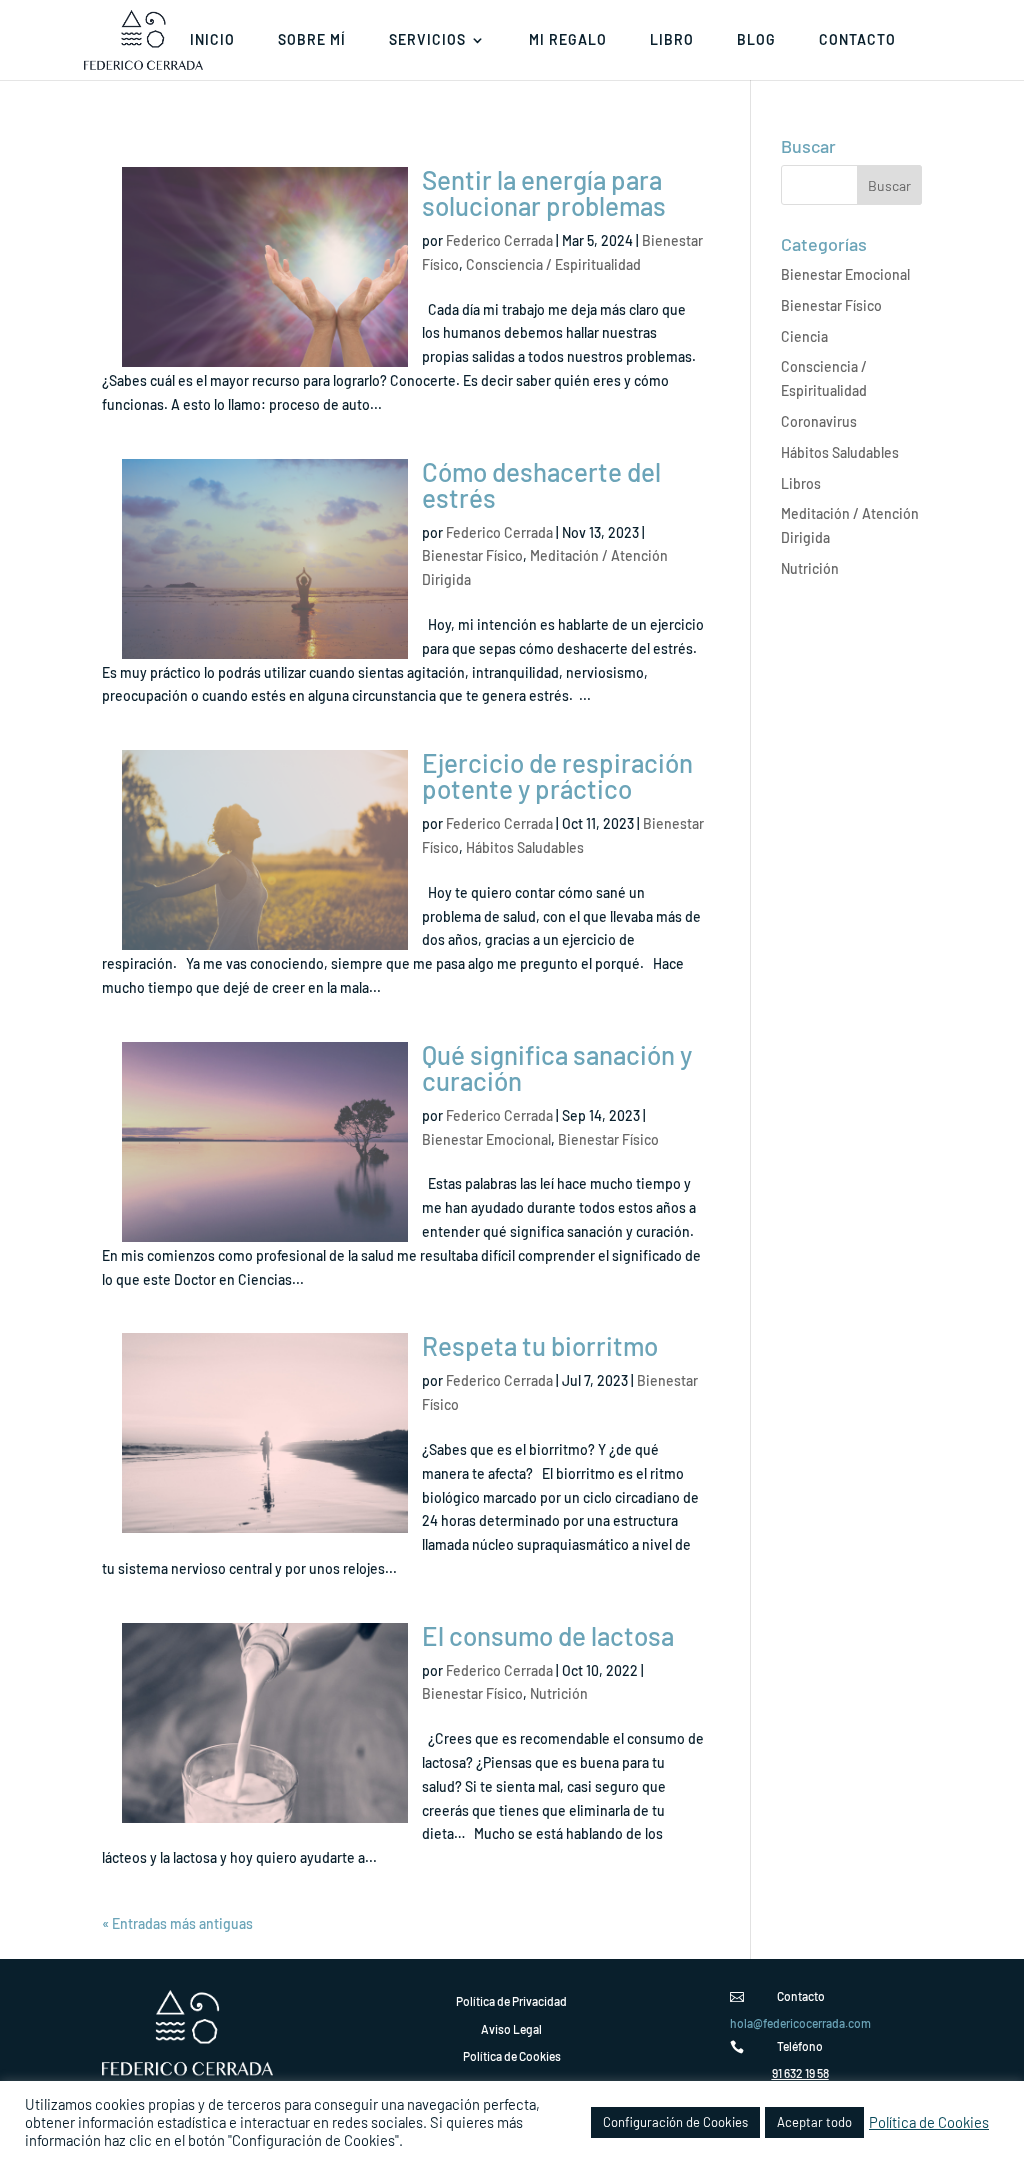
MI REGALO (568, 40)
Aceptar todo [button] (814, 2122)
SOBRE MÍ (312, 40)
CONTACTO (857, 40)
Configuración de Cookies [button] (675, 2122)
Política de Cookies (929, 2122)
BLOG (756, 40)
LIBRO (672, 40)
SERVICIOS (427, 40)
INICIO (212, 40)
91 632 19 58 (800, 2073)
